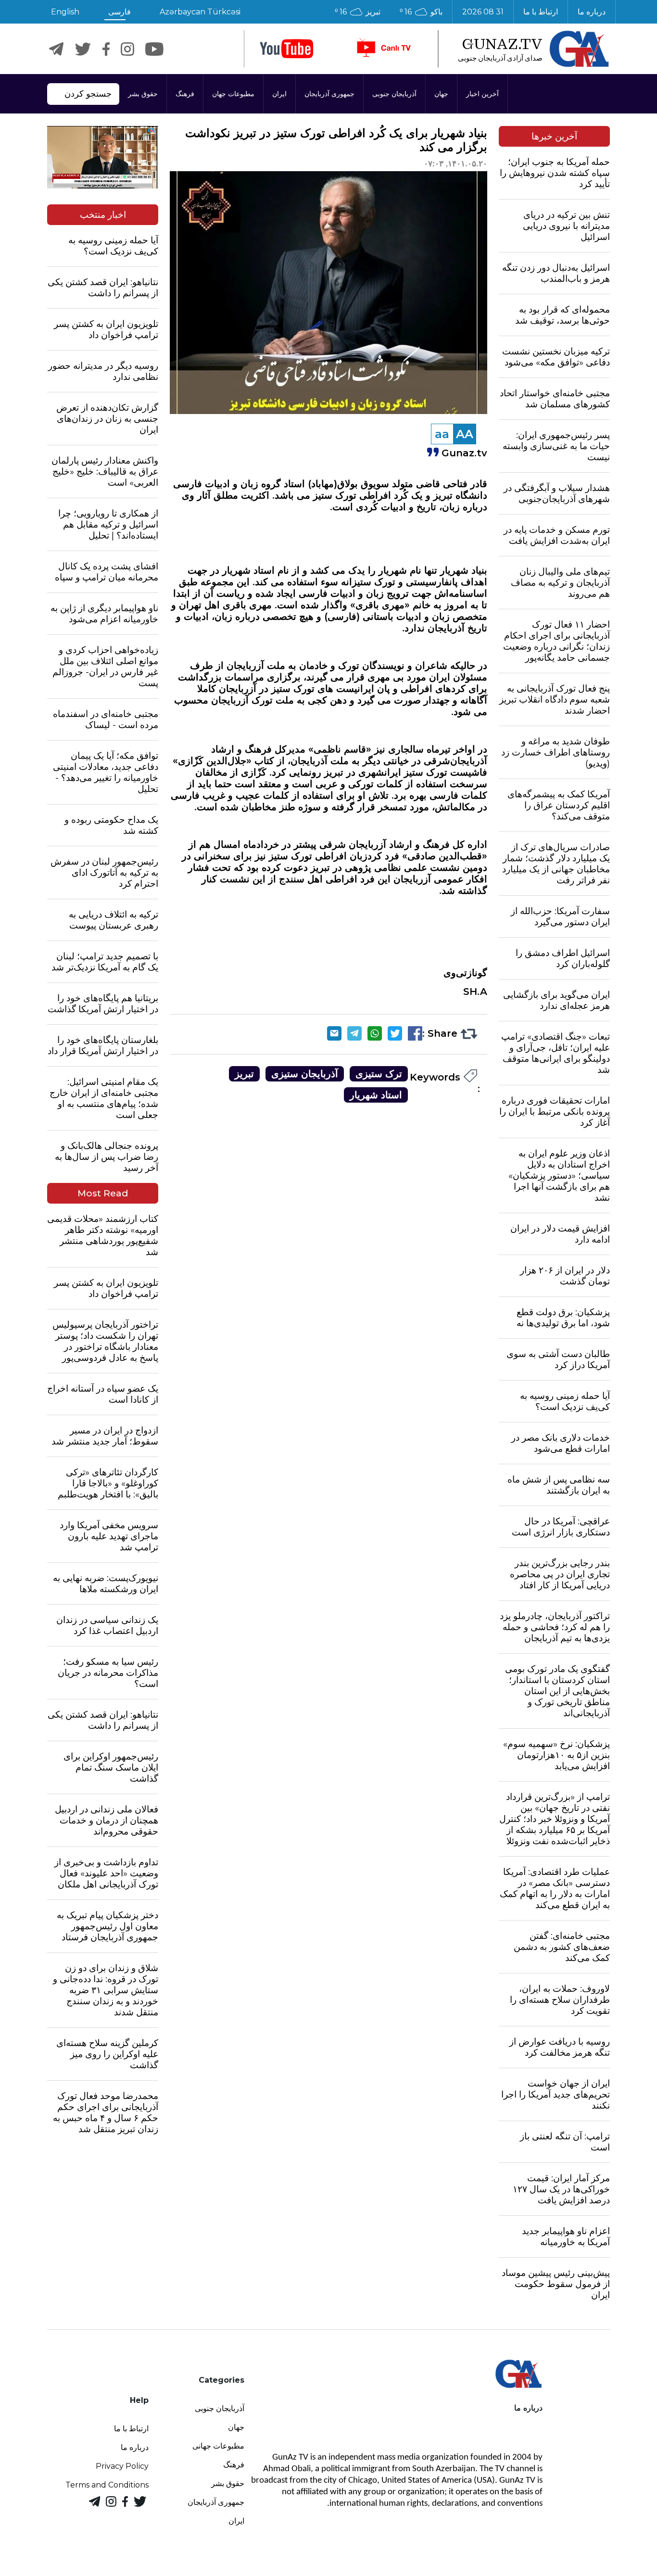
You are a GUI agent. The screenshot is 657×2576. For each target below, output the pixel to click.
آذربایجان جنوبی (394, 94)
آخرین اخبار (482, 94)
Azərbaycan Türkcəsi (200, 12)
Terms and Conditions (107, 2485)
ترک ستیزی (379, 1074)
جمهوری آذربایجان (329, 94)
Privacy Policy (122, 2466)
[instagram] (127, 49)
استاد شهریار (376, 1095)
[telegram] (56, 49)
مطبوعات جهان (233, 94)
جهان (441, 94)
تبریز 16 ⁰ (358, 12)
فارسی (120, 12)
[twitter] (83, 49)
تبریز (244, 1074)
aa (442, 434)
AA (465, 434)
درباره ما (592, 12)
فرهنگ (185, 94)
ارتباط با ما (541, 12)
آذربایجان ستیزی (305, 1074)
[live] (383, 49)
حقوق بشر (143, 94)
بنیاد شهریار (464, 570)
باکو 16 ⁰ (421, 12)
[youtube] (287, 49)
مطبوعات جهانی (218, 2446)
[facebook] (106, 49)
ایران (279, 94)
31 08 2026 (483, 12)
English (65, 12)
